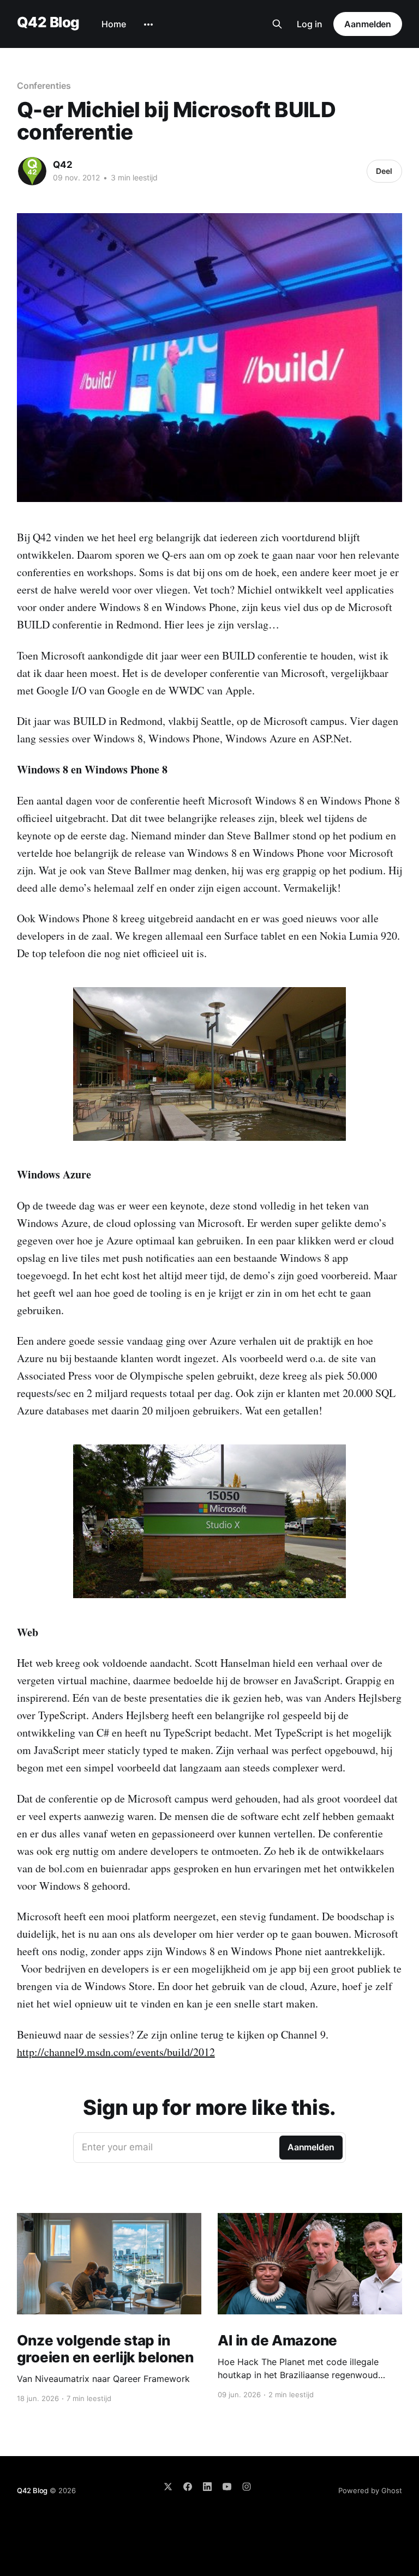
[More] (148, 25)
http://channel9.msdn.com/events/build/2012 (116, 2052)
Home (114, 24)
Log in (310, 24)
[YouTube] (227, 2487)
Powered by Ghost (370, 2490)
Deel (384, 171)
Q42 (63, 165)
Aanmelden (368, 24)
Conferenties (44, 86)
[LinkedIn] (207, 2487)
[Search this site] (277, 24)
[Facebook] (188, 2487)
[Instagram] (247, 2487)
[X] (168, 2487)
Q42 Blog (48, 23)
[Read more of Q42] (32, 171)
